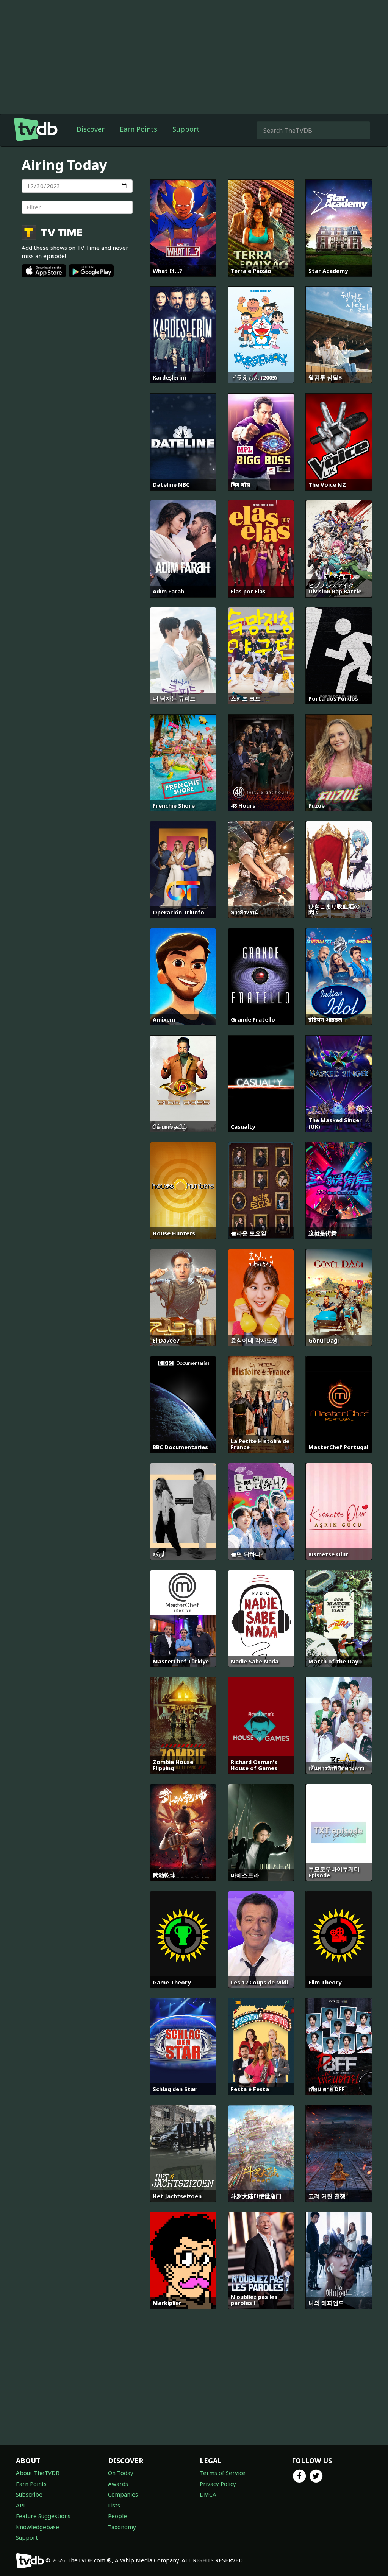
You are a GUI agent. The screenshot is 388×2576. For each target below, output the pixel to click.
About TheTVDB (38, 2473)
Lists (114, 2505)
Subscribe (29, 2494)
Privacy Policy (218, 2484)
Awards (118, 2484)
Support (186, 129)
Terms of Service (223, 2473)
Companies (123, 2494)
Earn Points (138, 129)
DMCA (208, 2494)
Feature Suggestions (43, 2516)
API (20, 2505)
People (117, 2516)
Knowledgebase (38, 2527)
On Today (121, 2473)
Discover (91, 129)
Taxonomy (122, 2527)
